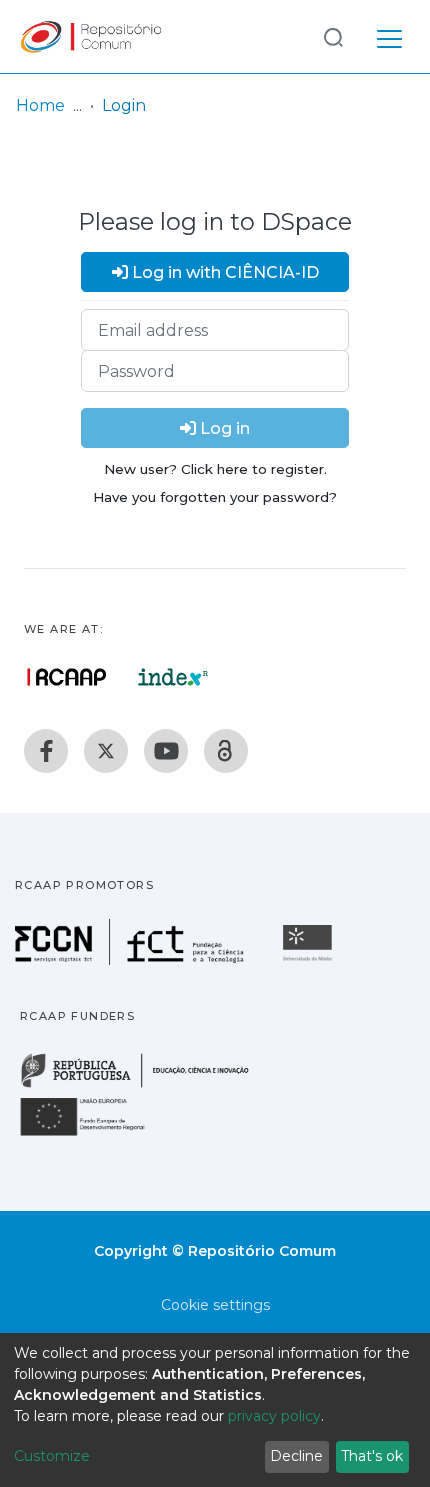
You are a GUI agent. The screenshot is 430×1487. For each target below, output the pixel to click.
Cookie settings (215, 1305)
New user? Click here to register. (215, 469)
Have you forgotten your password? (215, 497)
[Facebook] (46, 751)
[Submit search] (333, 36)
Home (40, 105)
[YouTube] (166, 751)
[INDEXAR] (173, 677)
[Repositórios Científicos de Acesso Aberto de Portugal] (67, 677)
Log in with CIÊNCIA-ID (223, 272)
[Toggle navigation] (389, 36)
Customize (52, 1456)
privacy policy (274, 1416)
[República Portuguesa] (145, 1085)
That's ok (372, 1456)
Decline (296, 1456)
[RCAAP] (226, 751)
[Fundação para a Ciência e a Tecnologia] (132, 959)
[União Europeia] (94, 1134)
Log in (223, 428)
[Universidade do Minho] (310, 959)
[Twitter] (106, 751)
